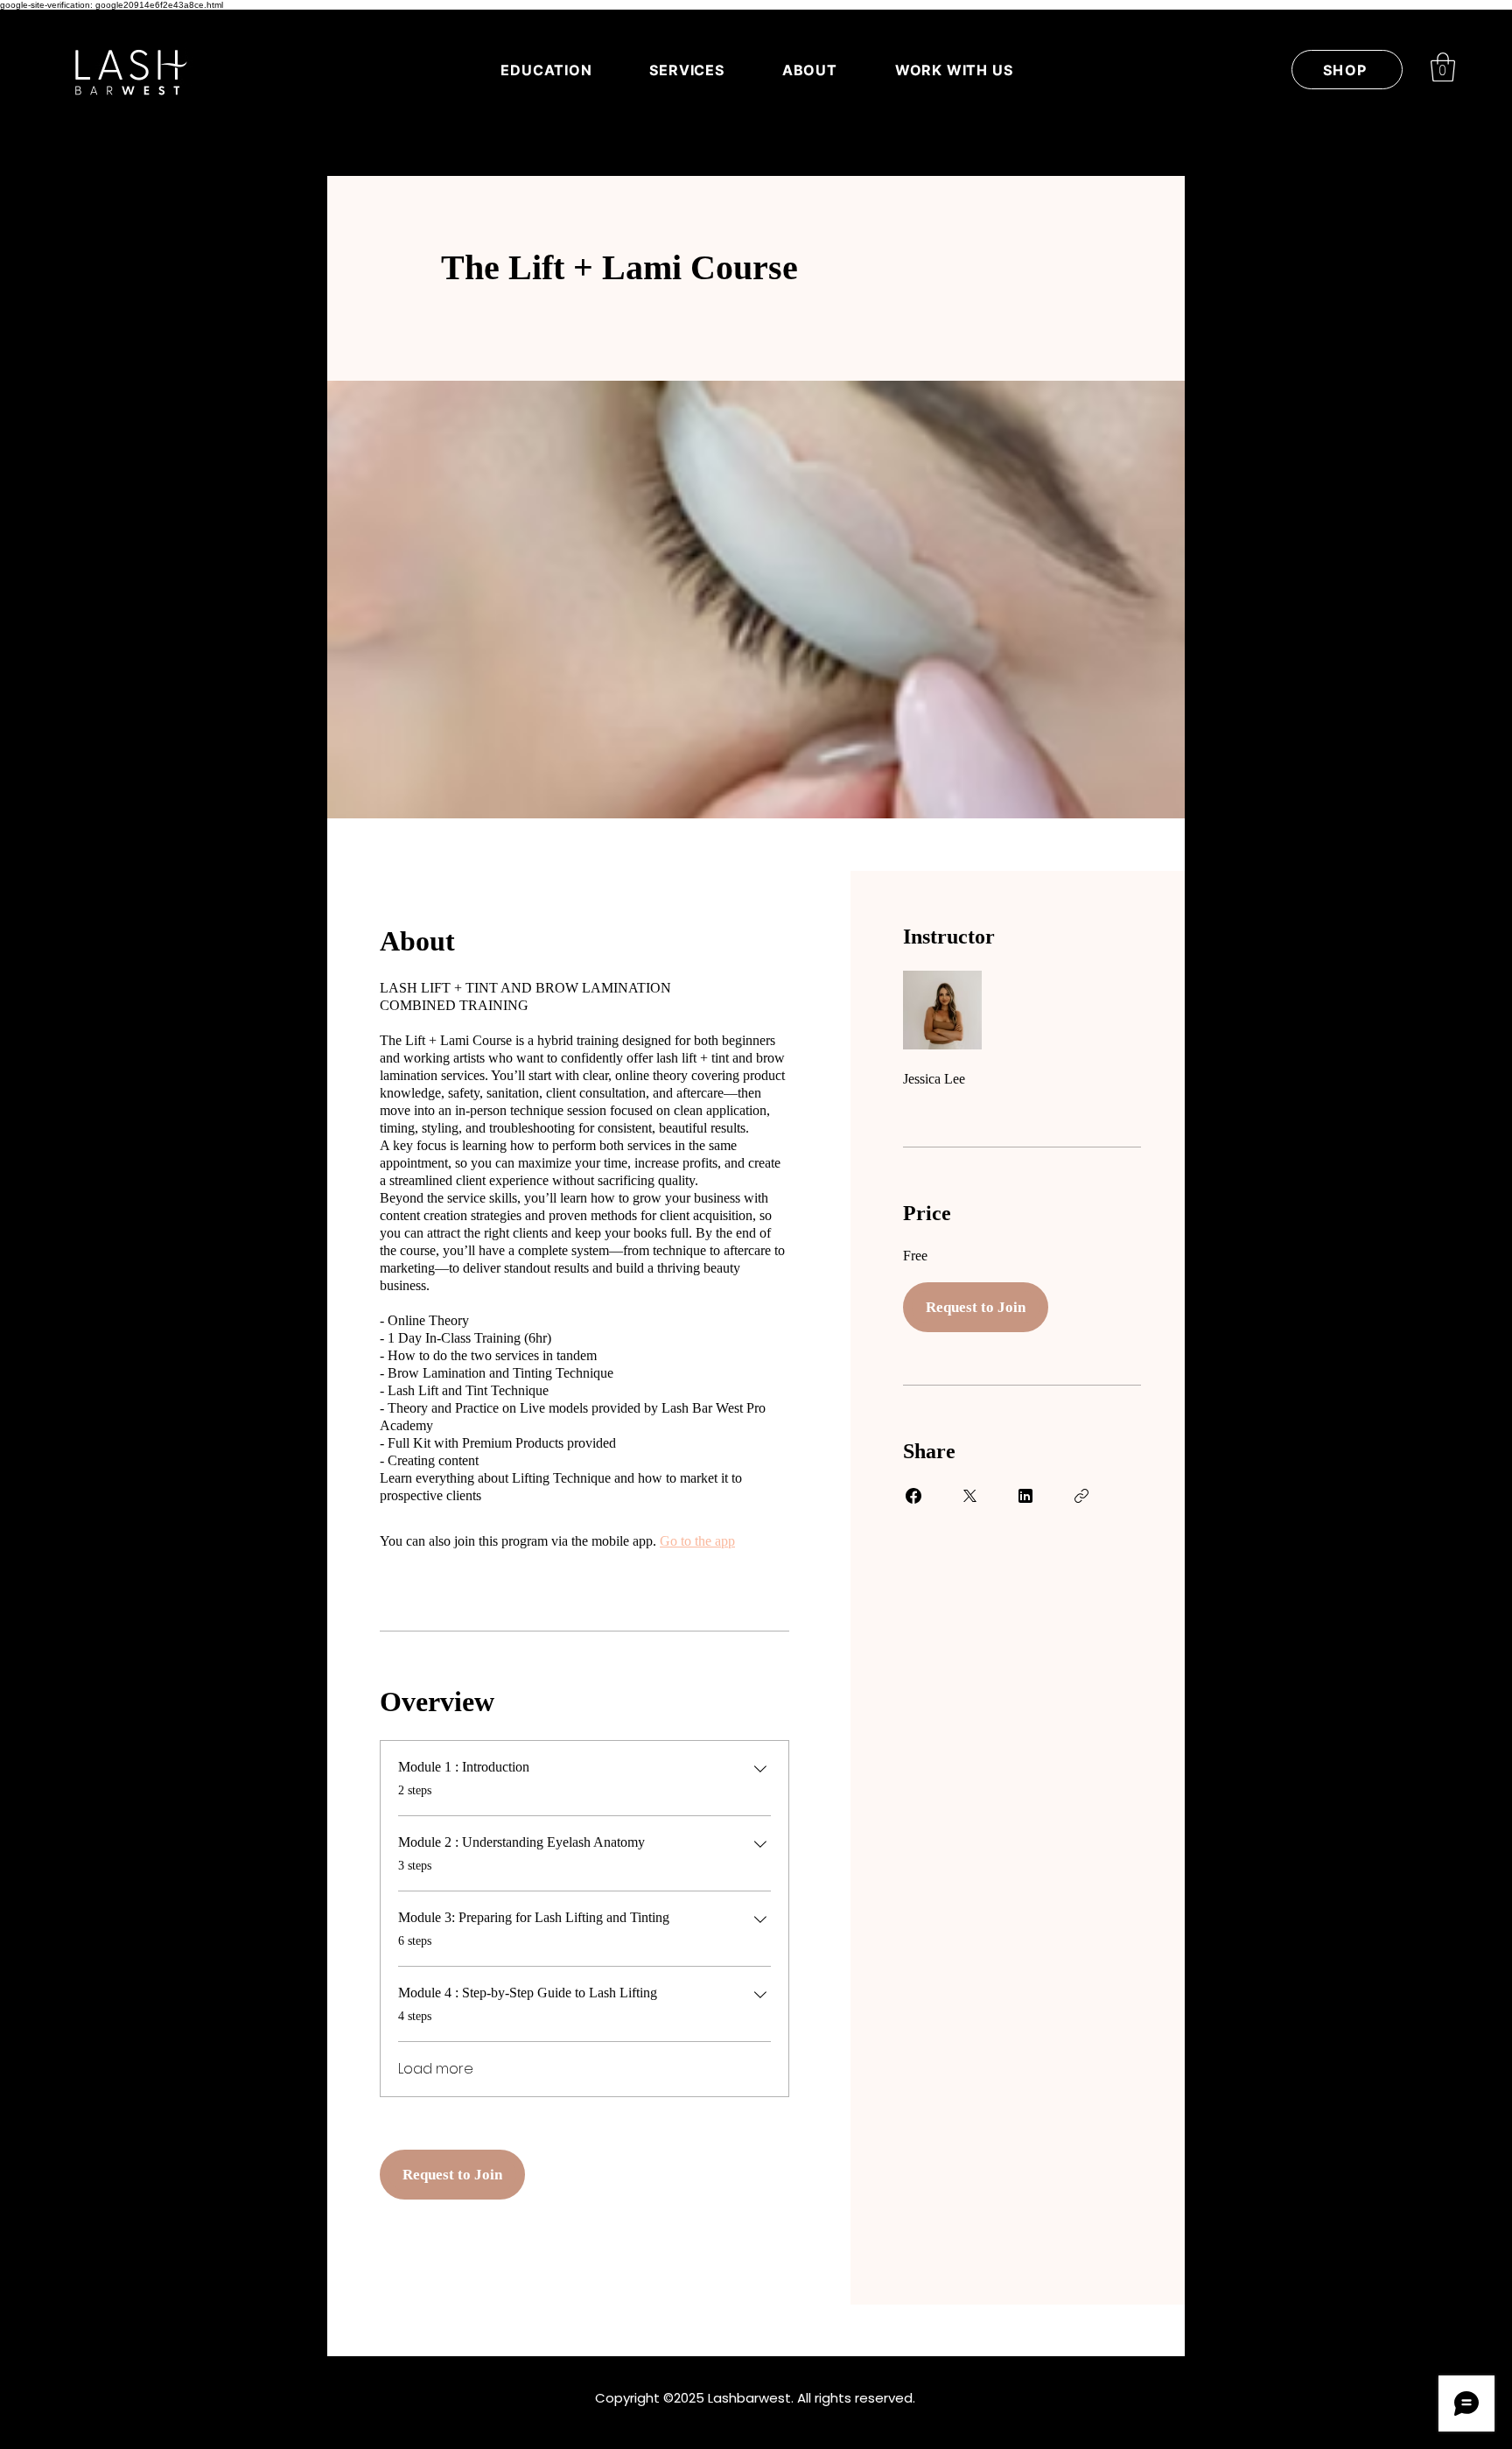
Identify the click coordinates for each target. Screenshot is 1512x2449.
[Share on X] (969, 1496)
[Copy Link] (1081, 1496)
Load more (436, 2069)
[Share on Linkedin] (1025, 1496)
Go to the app (697, 1541)
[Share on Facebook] (913, 1496)
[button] (1443, 67)
